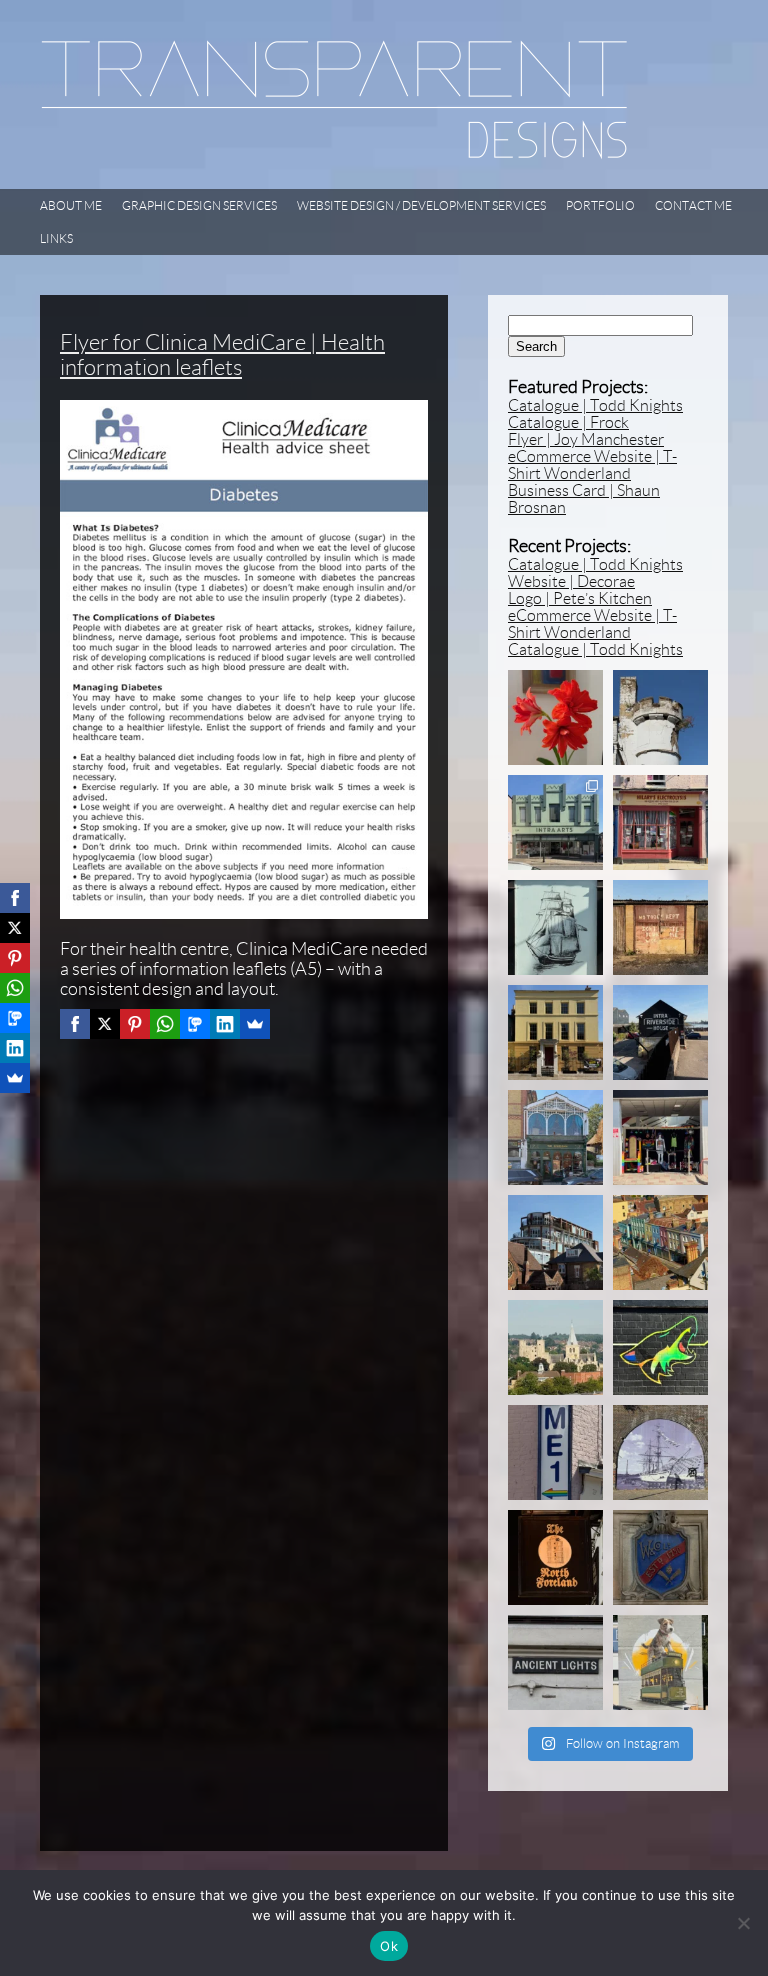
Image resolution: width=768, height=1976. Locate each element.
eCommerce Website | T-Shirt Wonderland (592, 465)
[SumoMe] (255, 1024)
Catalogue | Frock (568, 422)
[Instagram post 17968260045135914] (660, 927)
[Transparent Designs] (334, 154)
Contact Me (693, 205)
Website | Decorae (571, 581)
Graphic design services (199, 205)
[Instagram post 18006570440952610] (555, 822)
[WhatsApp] (165, 1024)
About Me (71, 205)
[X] (105, 1024)
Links (56, 238)
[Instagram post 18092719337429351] (555, 1137)
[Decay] (660, 717)
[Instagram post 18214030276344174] (660, 1242)
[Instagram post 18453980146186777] (660, 822)
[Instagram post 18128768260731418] (555, 1557)
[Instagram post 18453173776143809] (555, 1347)
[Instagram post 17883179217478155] (555, 1242)
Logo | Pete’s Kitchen (580, 598)
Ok (389, 1946)
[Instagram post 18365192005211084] (555, 927)
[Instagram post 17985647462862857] (660, 1137)
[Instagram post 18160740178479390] (660, 1347)
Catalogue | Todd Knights (595, 405)
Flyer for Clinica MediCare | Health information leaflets (222, 355)
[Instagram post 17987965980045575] (660, 1032)
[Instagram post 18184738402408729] (555, 1032)
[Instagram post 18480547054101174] (555, 1662)
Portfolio (600, 205)
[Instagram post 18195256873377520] (660, 1452)
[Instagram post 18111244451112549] (555, 717)
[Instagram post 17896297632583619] (660, 1662)
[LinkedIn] (225, 1024)
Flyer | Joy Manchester (586, 439)
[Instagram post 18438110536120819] (660, 1557)
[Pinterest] (135, 1024)
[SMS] (195, 1024)
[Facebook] (75, 1024)
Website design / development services (421, 205)
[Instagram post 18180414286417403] (555, 1452)
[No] (743, 1923)
